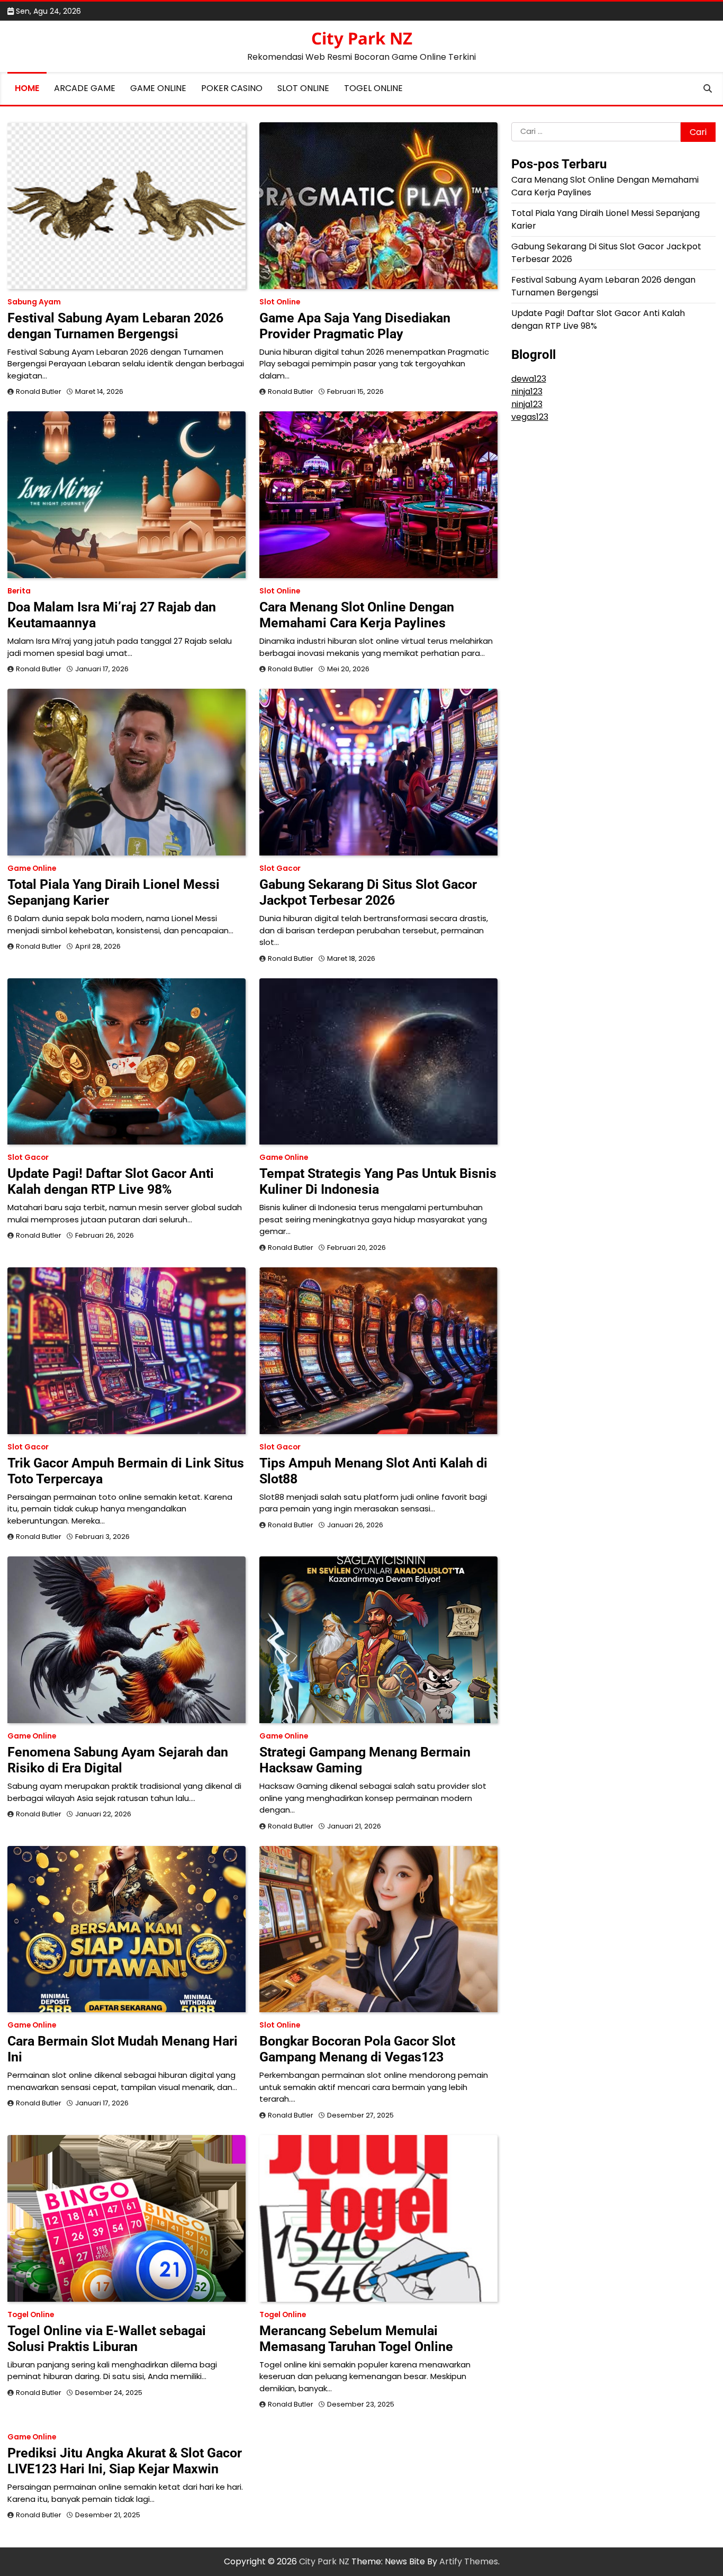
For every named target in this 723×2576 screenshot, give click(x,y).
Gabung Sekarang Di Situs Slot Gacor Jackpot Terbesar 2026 (368, 892)
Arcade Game (85, 88)
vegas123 (530, 417)
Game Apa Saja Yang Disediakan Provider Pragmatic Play (355, 326)
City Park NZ (362, 38)
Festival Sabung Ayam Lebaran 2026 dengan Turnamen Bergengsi (115, 326)
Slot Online (303, 88)
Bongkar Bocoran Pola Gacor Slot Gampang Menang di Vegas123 (357, 2049)
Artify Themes (469, 2561)
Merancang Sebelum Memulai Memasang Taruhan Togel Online (356, 2339)
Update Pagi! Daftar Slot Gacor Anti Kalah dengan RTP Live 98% (111, 1181)
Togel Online (373, 88)
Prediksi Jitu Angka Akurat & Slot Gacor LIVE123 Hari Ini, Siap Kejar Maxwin (125, 2461)
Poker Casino (232, 88)
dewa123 (529, 379)
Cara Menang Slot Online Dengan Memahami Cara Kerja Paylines (357, 615)
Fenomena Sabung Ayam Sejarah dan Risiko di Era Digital (118, 1760)
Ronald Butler (39, 391)
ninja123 (527, 391)
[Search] (708, 88)
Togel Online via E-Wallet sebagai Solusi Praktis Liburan (107, 2339)
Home (27, 88)
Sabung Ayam (34, 302)
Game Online (158, 88)
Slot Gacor (280, 868)
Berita (19, 591)
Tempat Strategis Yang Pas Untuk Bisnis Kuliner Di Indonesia (378, 1181)
